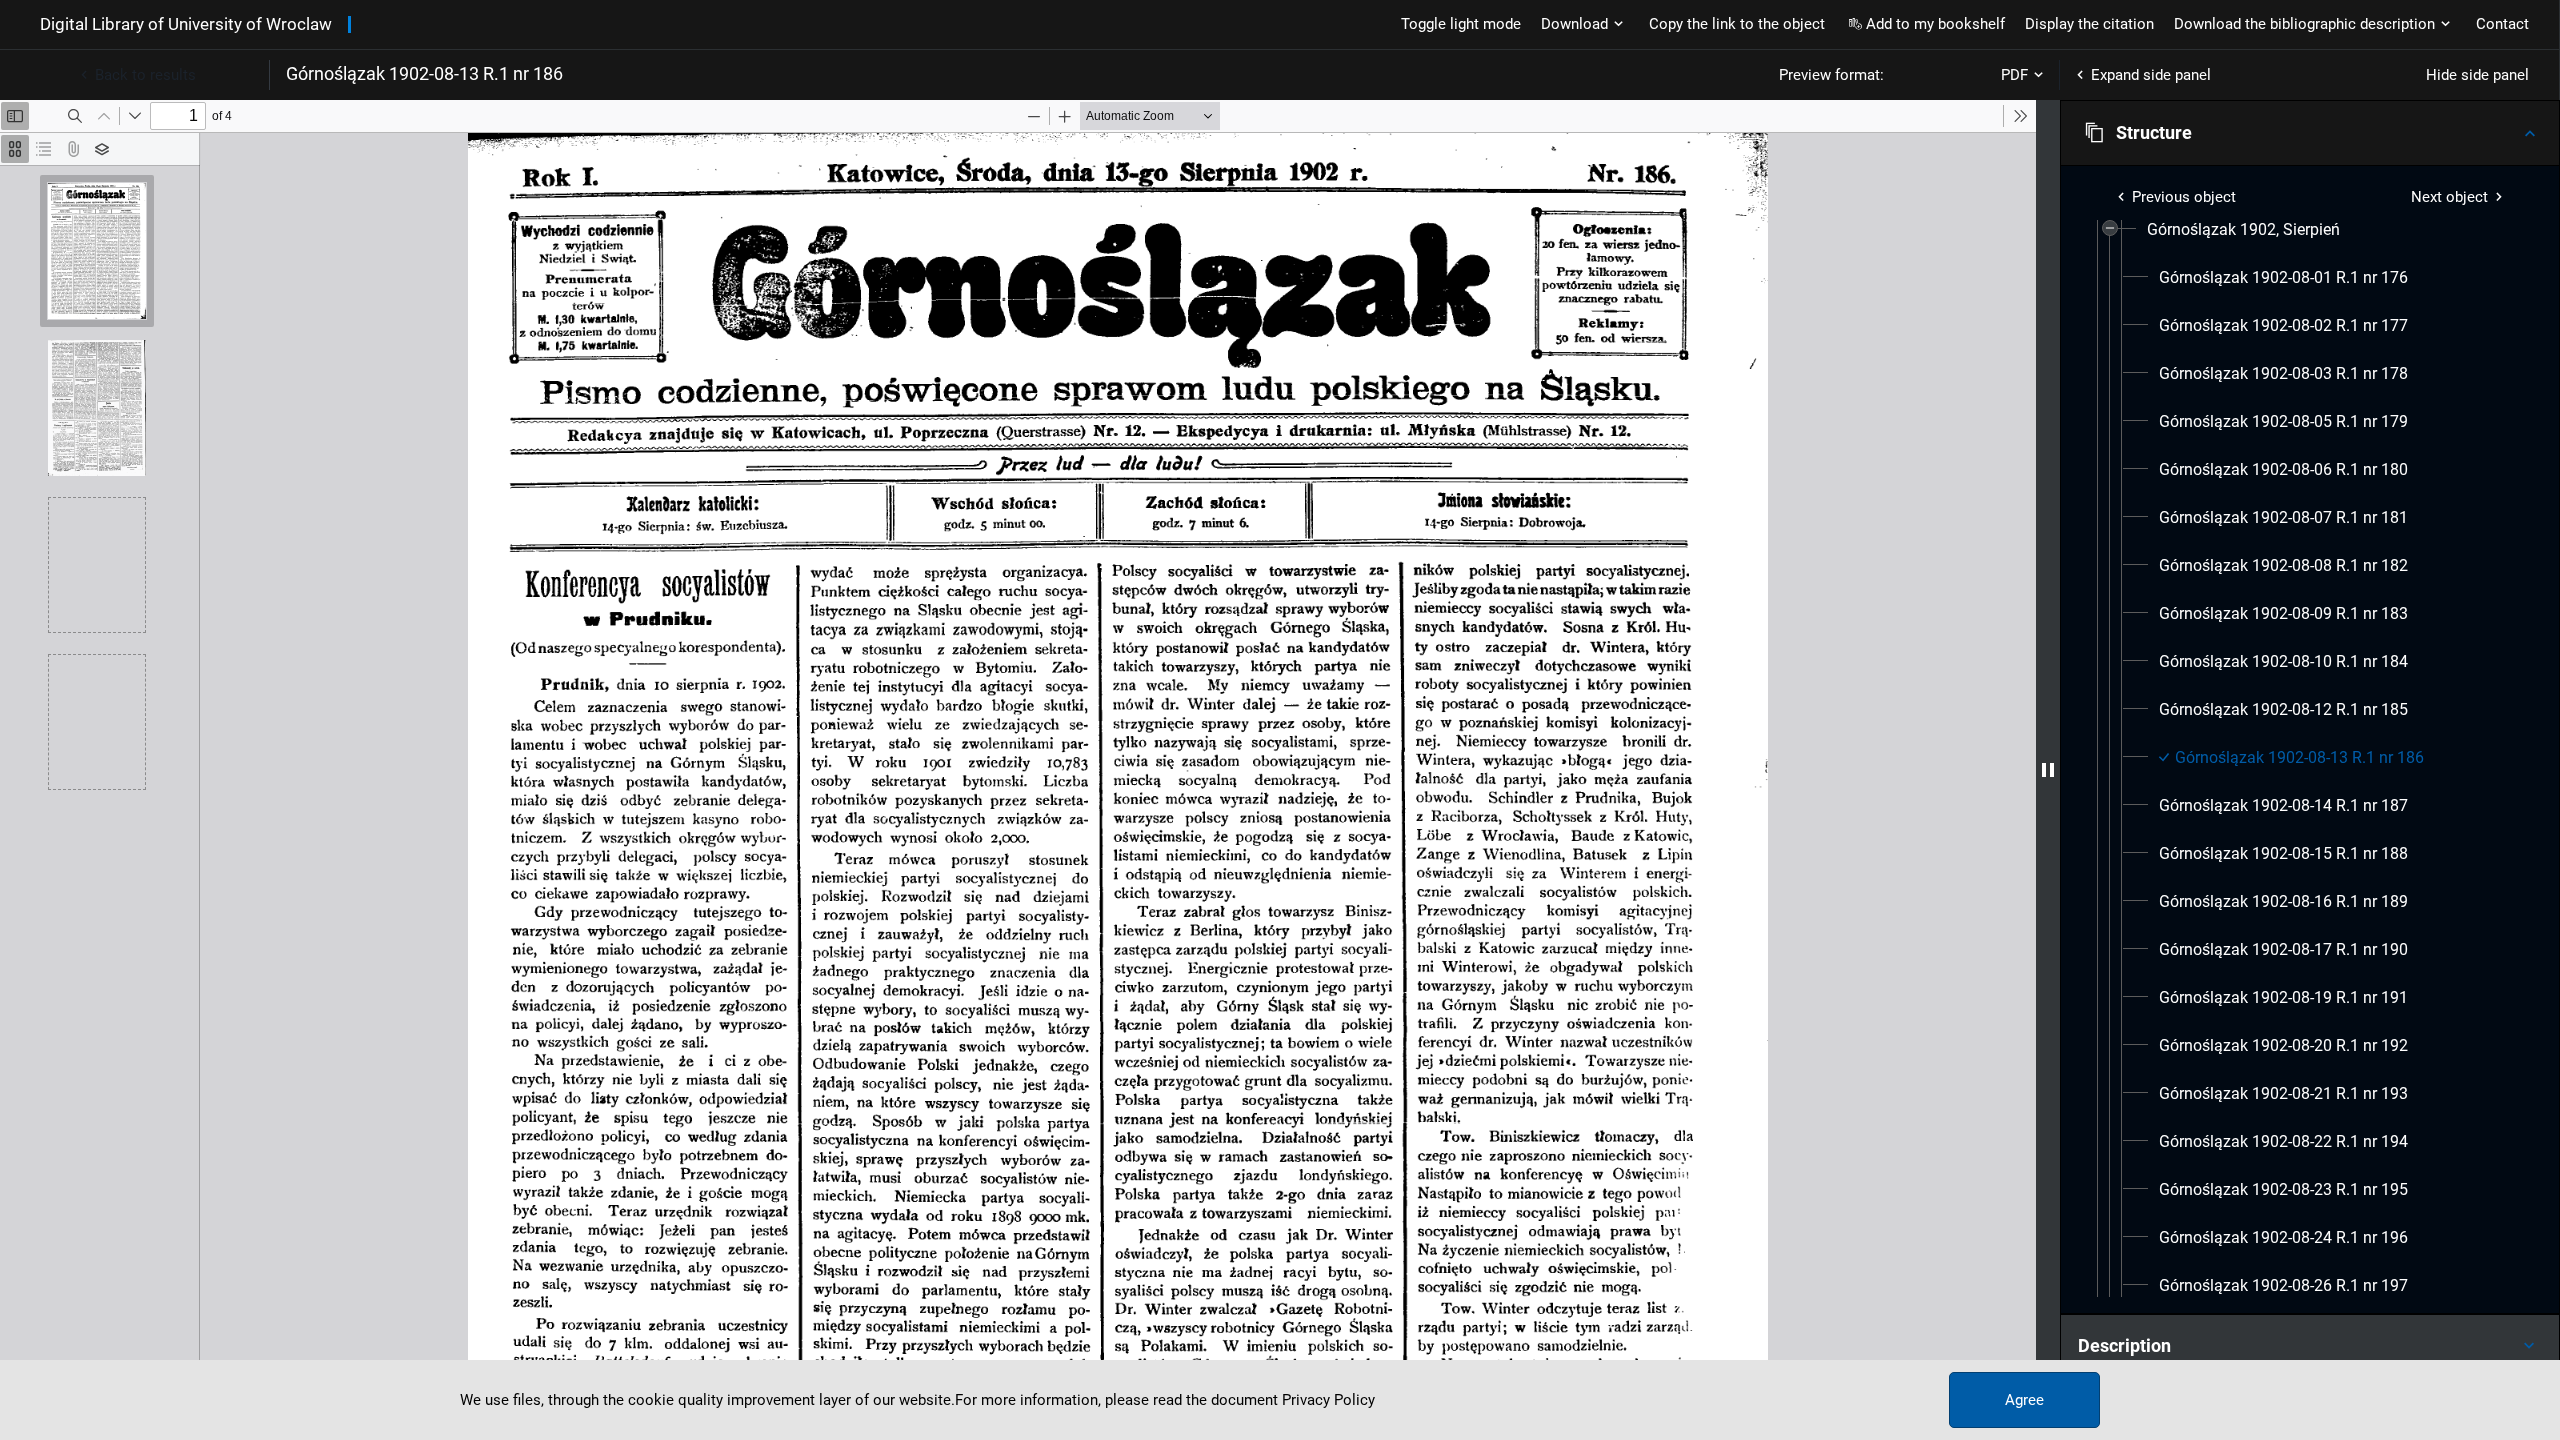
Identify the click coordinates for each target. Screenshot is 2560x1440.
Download (1574, 24)
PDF (2014, 75)
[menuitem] (2243, 230)
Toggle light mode (1461, 24)
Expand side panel (2151, 75)
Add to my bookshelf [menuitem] (1935, 24)
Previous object (2184, 197)
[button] (2310, 133)
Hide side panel (2477, 75)
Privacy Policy (1328, 1400)
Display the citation (2089, 24)
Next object (2449, 197)
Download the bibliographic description (2304, 24)
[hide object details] (2048, 770)
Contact (2502, 24)
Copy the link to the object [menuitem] (1737, 24)
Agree (2024, 1400)
